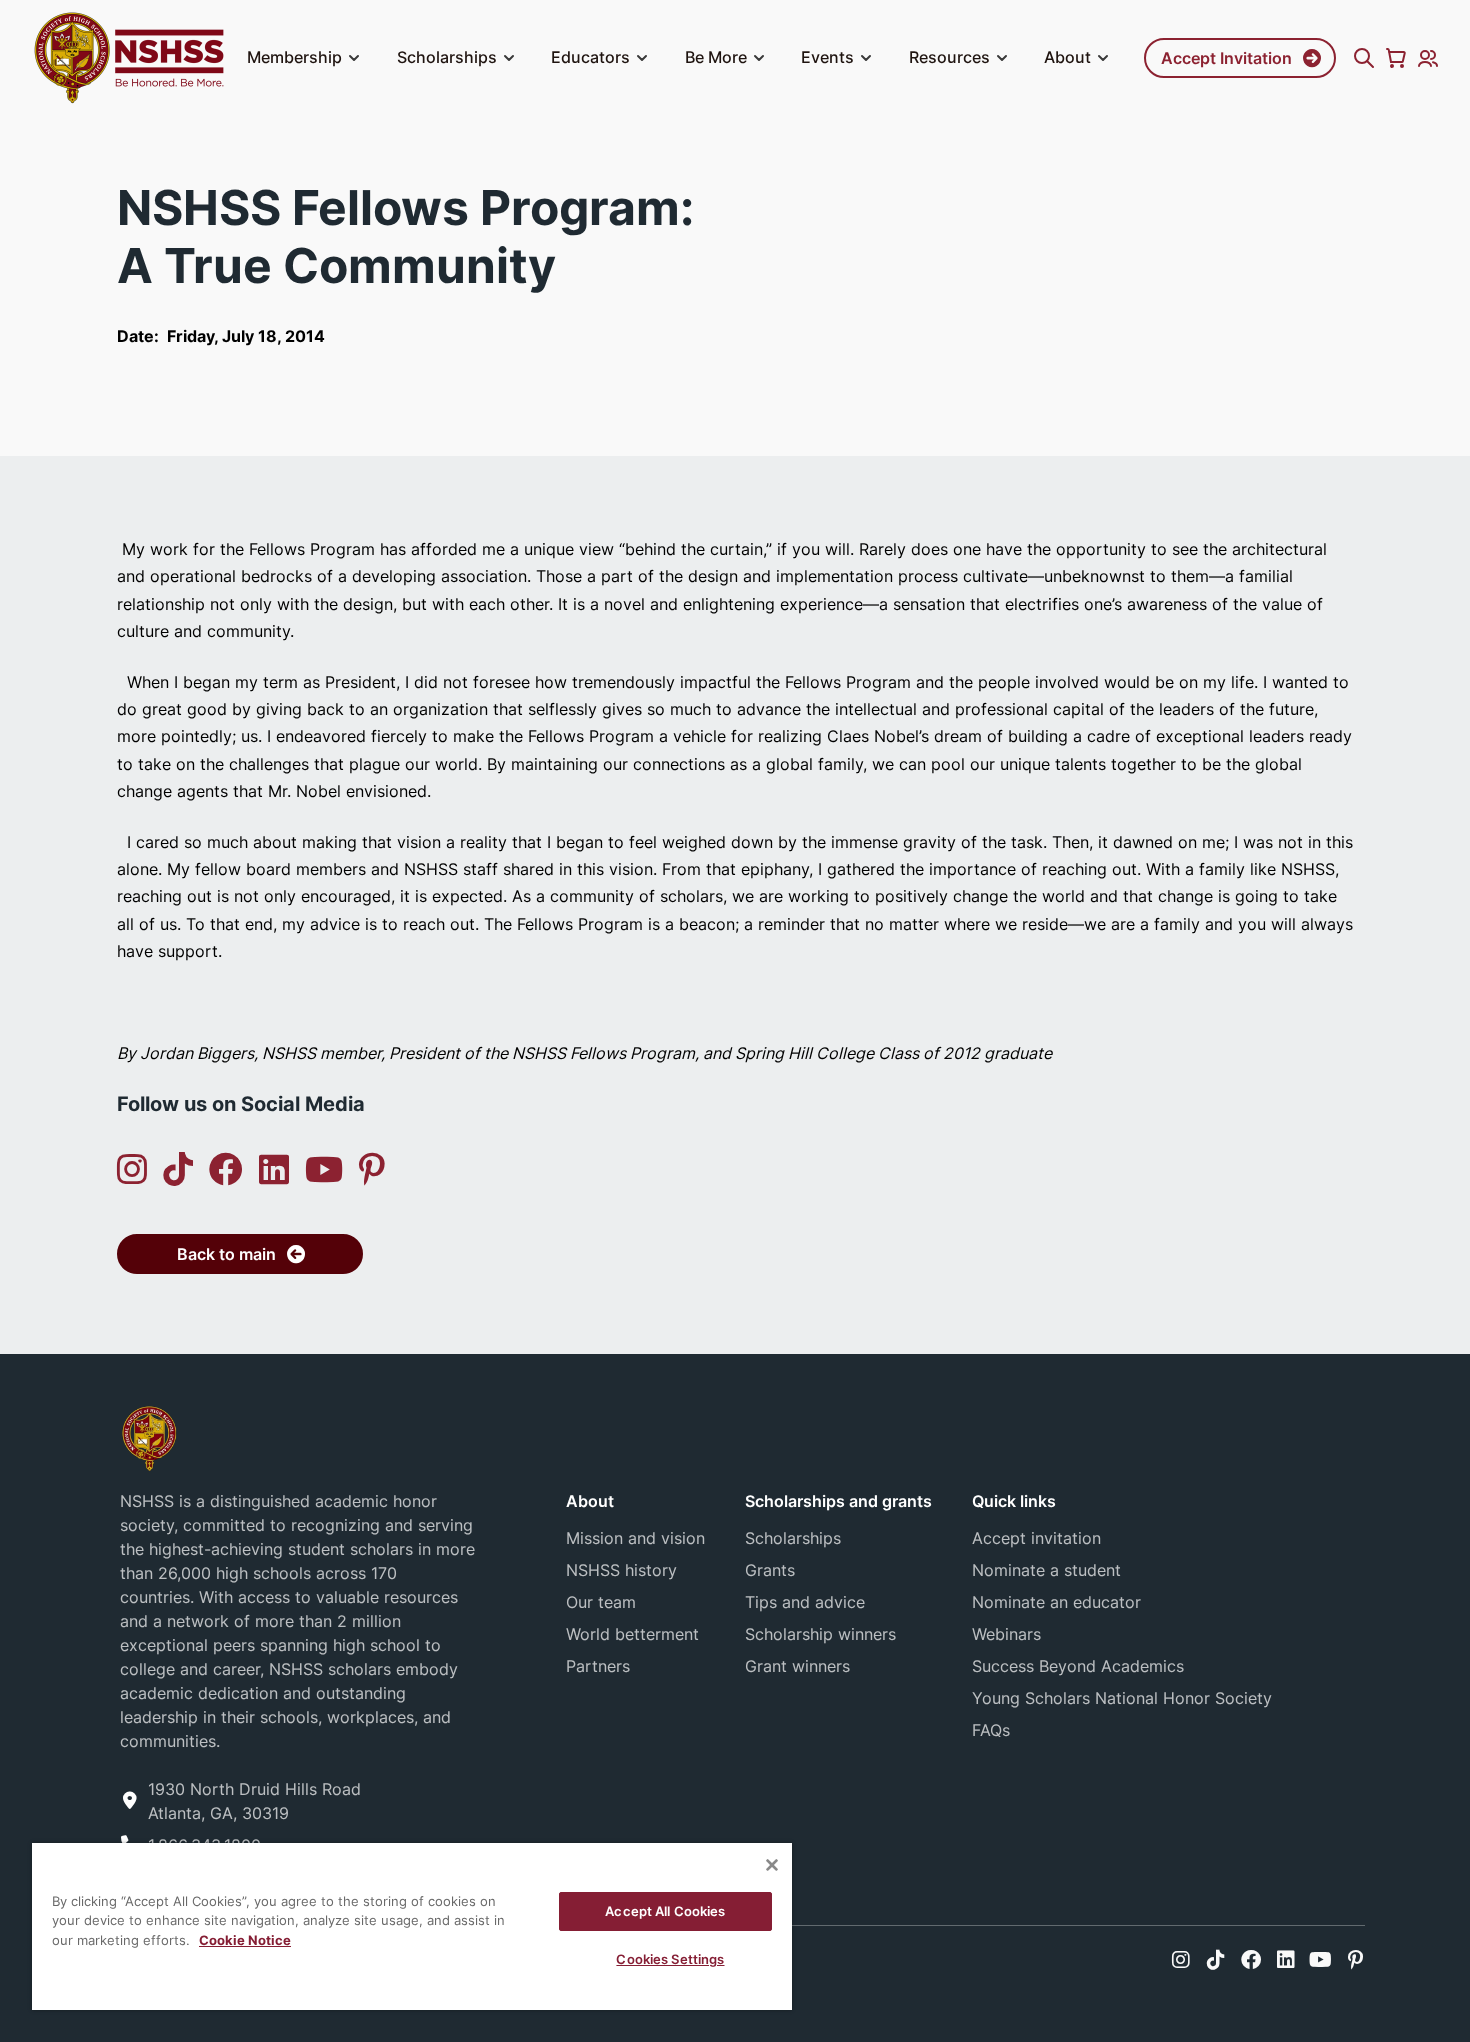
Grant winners (797, 1666)
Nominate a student (1046, 1570)
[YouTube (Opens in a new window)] (324, 1169)
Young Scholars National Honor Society (1122, 1698)
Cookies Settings (670, 1959)
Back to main (226, 1254)
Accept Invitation (1226, 58)
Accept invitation (1036, 1538)
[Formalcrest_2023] (149, 1436)
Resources (949, 57)
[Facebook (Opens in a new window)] (226, 1169)
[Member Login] (1428, 58)
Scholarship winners (820, 1634)
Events (827, 57)
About (1067, 57)
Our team (601, 1602)
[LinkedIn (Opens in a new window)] (274, 1169)
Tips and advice (805, 1602)
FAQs (991, 1730)
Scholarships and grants (838, 1501)
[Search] (1364, 58)
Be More (716, 57)
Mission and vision (635, 1538)
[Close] (772, 1865)
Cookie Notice (245, 1940)
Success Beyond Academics (1078, 1666)
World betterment (632, 1634)
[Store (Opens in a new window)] (1396, 58)
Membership (294, 57)
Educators (590, 57)
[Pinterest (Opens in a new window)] (372, 1169)
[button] (354, 58)
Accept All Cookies (665, 1911)
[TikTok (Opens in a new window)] (178, 1169)
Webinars (1006, 1634)
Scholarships (447, 57)
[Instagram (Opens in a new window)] (132, 1169)
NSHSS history (621, 1570)
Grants (770, 1570)
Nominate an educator (1056, 1602)
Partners (598, 1666)
